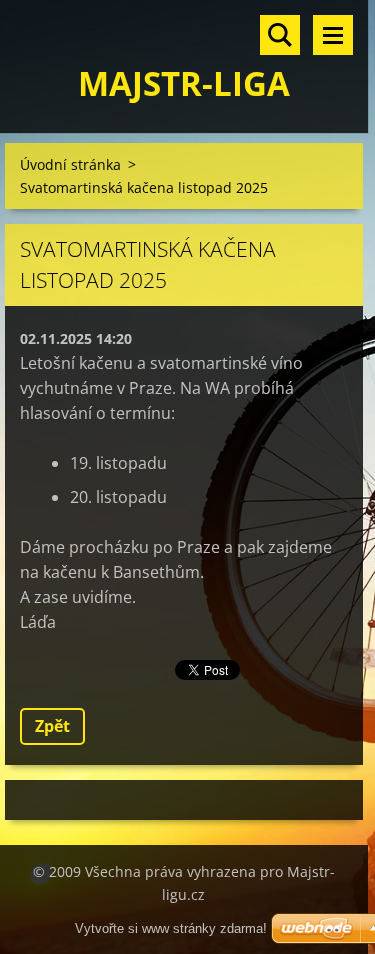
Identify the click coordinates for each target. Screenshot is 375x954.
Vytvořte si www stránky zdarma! (171, 928)
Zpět (52, 726)
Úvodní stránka (70, 164)
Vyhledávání (280, 35)
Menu (333, 35)
